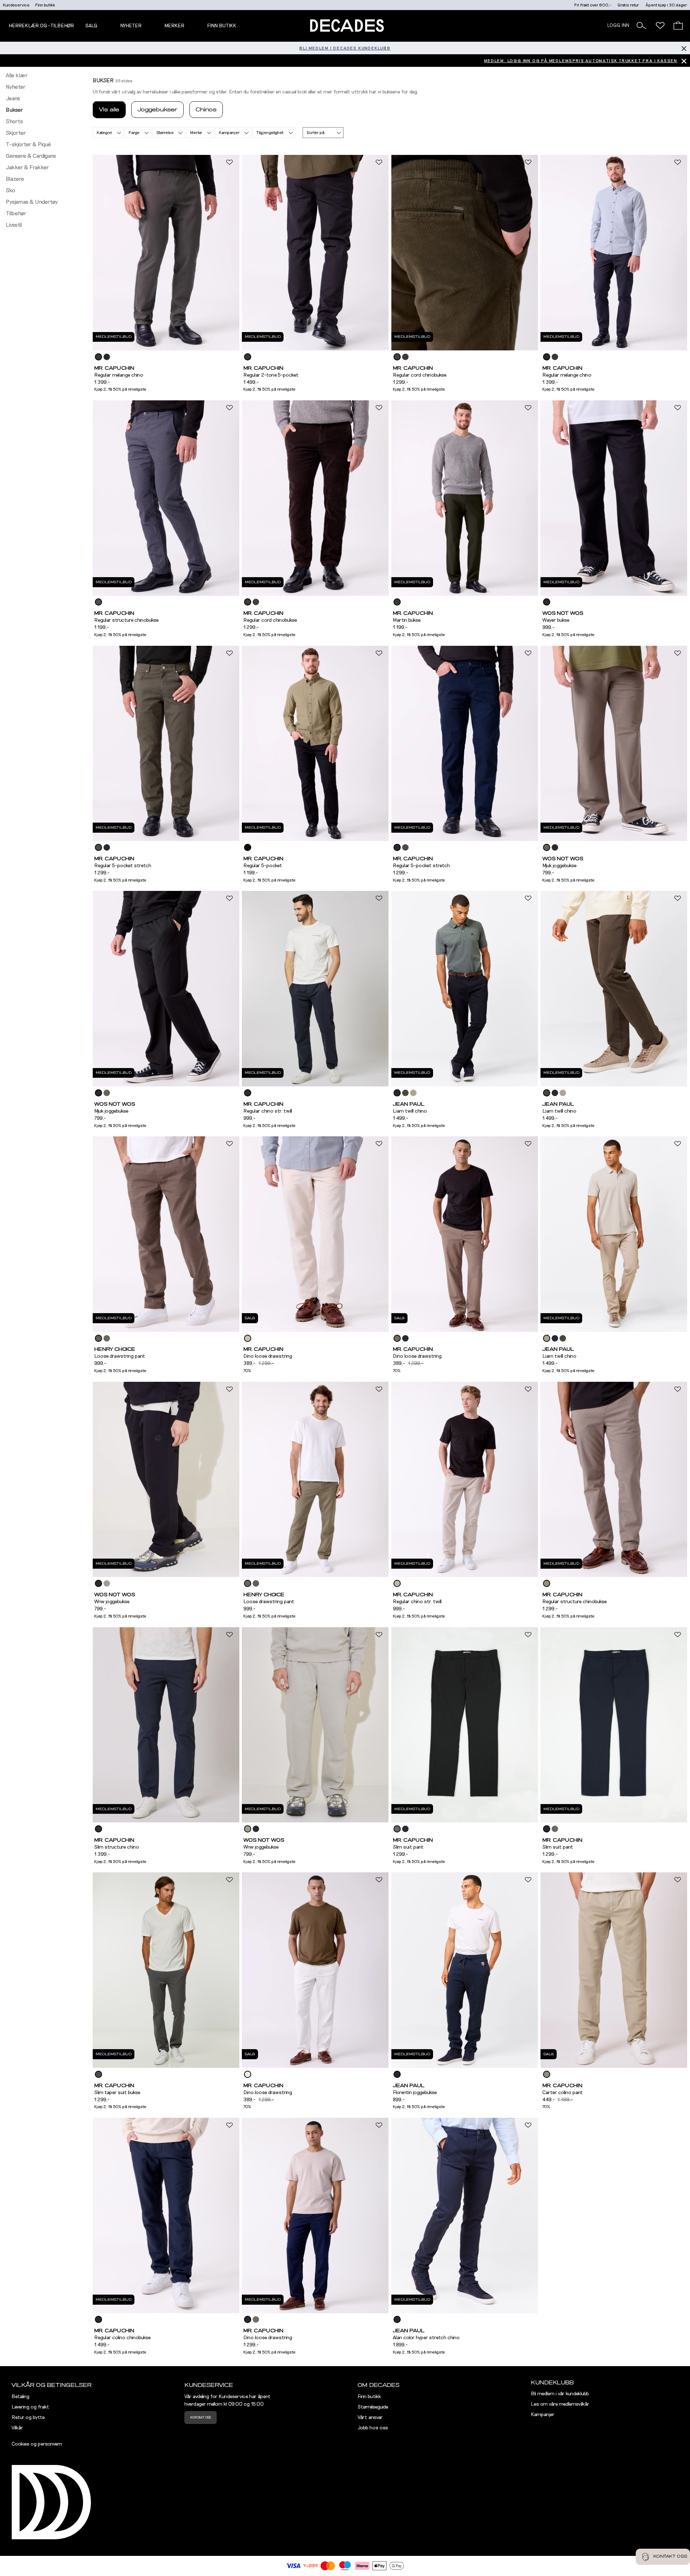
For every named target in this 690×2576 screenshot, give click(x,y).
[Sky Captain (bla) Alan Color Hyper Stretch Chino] (397, 2319)
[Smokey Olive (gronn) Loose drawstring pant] (107, 1338)
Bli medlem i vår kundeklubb (560, 2394)
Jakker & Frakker (27, 167)
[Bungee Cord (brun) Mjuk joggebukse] (547, 847)
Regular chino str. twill (268, 1111)
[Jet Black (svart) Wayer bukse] (547, 602)
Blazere (15, 179)
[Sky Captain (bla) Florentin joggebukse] (397, 2074)
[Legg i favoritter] (229, 162)
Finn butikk (45, 5)
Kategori (104, 133)
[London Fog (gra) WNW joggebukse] (107, 1583)
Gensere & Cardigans (31, 156)
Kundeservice (16, 5)
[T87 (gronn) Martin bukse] (397, 602)
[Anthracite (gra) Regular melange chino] (107, 357)
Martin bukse (407, 620)
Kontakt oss (201, 2418)
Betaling (20, 2397)
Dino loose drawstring (268, 1356)
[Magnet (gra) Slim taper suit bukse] (98, 2074)
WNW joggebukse (112, 1602)
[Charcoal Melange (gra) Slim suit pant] (397, 1829)
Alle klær (17, 75)
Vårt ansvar (370, 2418)
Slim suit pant (408, 1847)
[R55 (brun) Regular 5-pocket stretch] (98, 847)
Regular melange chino (119, 375)
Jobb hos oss (373, 2428)
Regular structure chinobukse (126, 620)
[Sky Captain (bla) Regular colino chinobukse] (98, 2319)
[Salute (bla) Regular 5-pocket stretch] (107, 847)
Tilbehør (16, 213)
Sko (10, 190)
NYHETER (131, 26)
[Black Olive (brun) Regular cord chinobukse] (397, 357)
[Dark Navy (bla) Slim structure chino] (98, 1829)
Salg (91, 26)
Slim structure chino (117, 1847)
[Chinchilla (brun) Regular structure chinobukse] (547, 1583)
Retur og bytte (28, 2418)
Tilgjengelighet (270, 133)
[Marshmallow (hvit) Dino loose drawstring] (248, 2074)
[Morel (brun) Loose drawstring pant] (98, 1338)
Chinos (206, 110)
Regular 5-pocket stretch (123, 866)
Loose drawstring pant (120, 1356)
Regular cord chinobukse (420, 375)
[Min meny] (660, 26)
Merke (196, 133)
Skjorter (16, 133)
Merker (174, 26)
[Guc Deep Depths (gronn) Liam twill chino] (405, 1093)
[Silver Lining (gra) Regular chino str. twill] (397, 1583)
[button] (641, 26)
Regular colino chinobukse (122, 2338)
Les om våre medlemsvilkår (560, 2404)
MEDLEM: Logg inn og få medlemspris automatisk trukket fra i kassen (581, 61)
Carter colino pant (563, 2093)
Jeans (13, 98)
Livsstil (14, 225)
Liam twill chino (410, 1111)
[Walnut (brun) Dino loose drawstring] (397, 1338)
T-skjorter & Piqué (28, 144)
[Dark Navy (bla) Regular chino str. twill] (248, 1093)
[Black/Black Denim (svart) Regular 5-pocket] (248, 847)
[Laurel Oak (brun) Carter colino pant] (547, 2074)
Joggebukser (157, 110)
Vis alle (109, 110)
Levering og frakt (30, 2407)
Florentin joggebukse (415, 2093)
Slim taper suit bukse (117, 2093)
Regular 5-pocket (263, 866)
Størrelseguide (373, 2407)
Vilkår (17, 2428)
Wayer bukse (556, 620)
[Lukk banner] (684, 48)
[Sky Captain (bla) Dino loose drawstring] (405, 1338)
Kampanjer (229, 133)
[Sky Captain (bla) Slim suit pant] (405, 1829)
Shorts (14, 121)
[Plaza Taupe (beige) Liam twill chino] (413, 1093)
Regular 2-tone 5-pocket (271, 375)
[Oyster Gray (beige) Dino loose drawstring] (248, 1338)
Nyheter (16, 87)
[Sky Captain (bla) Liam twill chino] (397, 1093)
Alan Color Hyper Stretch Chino (426, 2338)
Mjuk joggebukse (559, 866)
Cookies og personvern (37, 2444)
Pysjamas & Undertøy (32, 202)
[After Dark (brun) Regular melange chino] (98, 357)
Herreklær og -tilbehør (41, 26)
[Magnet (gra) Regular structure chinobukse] (98, 602)
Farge (134, 133)
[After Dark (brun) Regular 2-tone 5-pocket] (248, 357)
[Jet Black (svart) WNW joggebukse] (98, 1583)
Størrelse (165, 133)
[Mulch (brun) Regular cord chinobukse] (405, 357)
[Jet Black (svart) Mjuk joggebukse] (555, 847)
